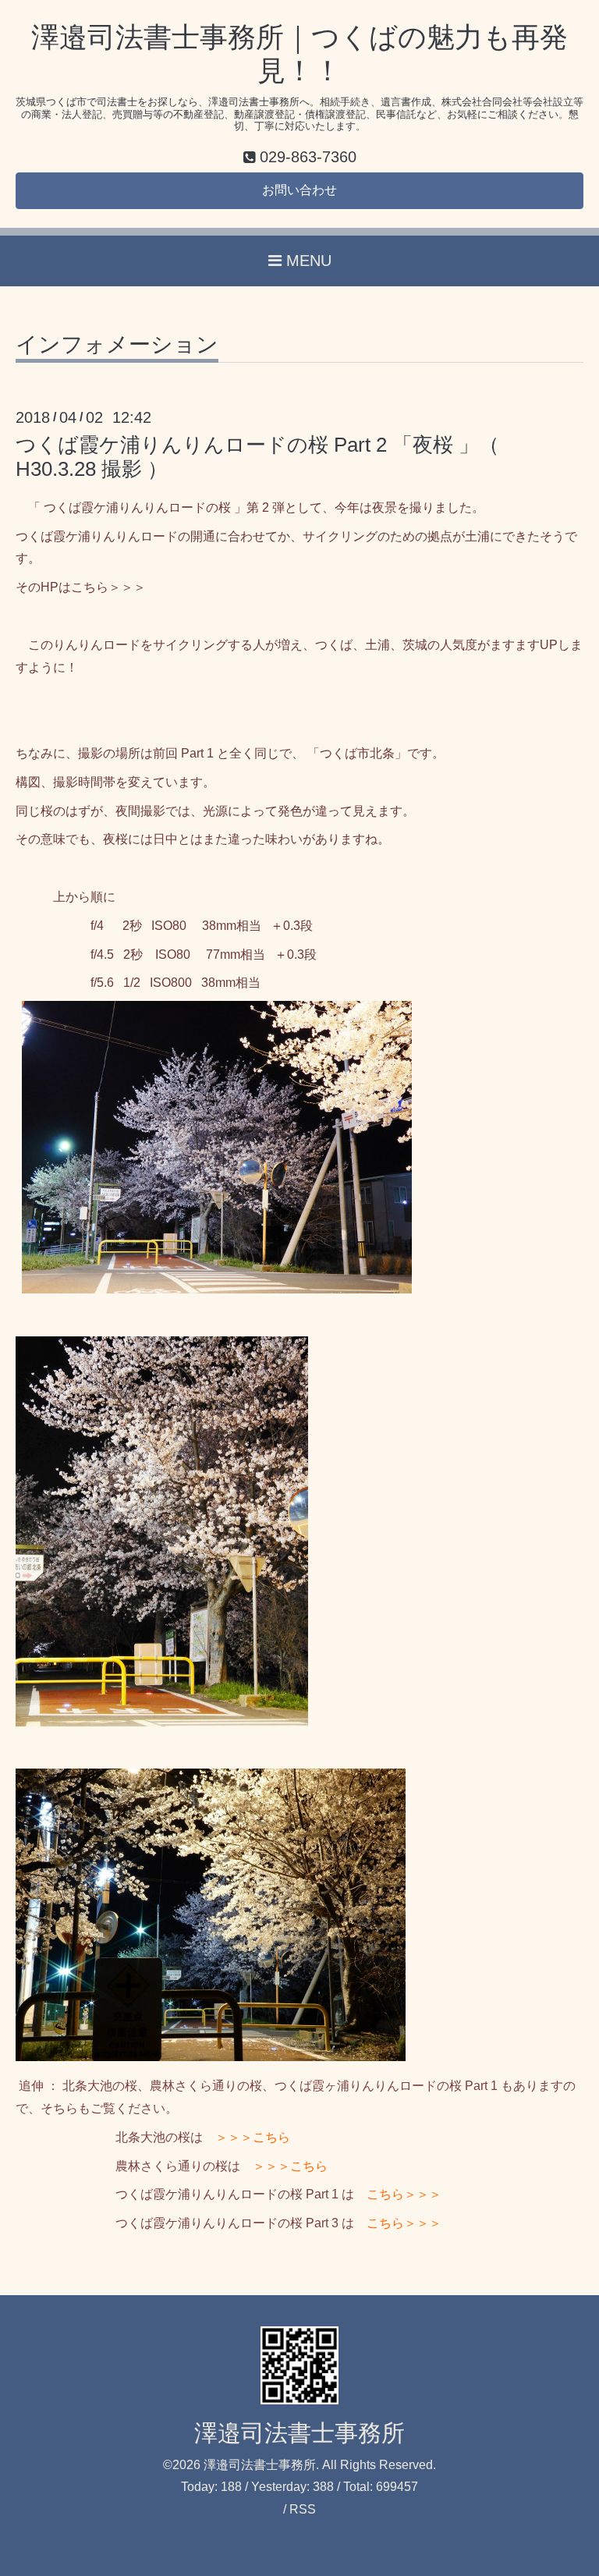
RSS (303, 2509)
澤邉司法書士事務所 (299, 2433)
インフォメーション (117, 345)
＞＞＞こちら (253, 2137)
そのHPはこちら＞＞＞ (81, 587)
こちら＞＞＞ (404, 2194)
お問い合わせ (299, 190)
